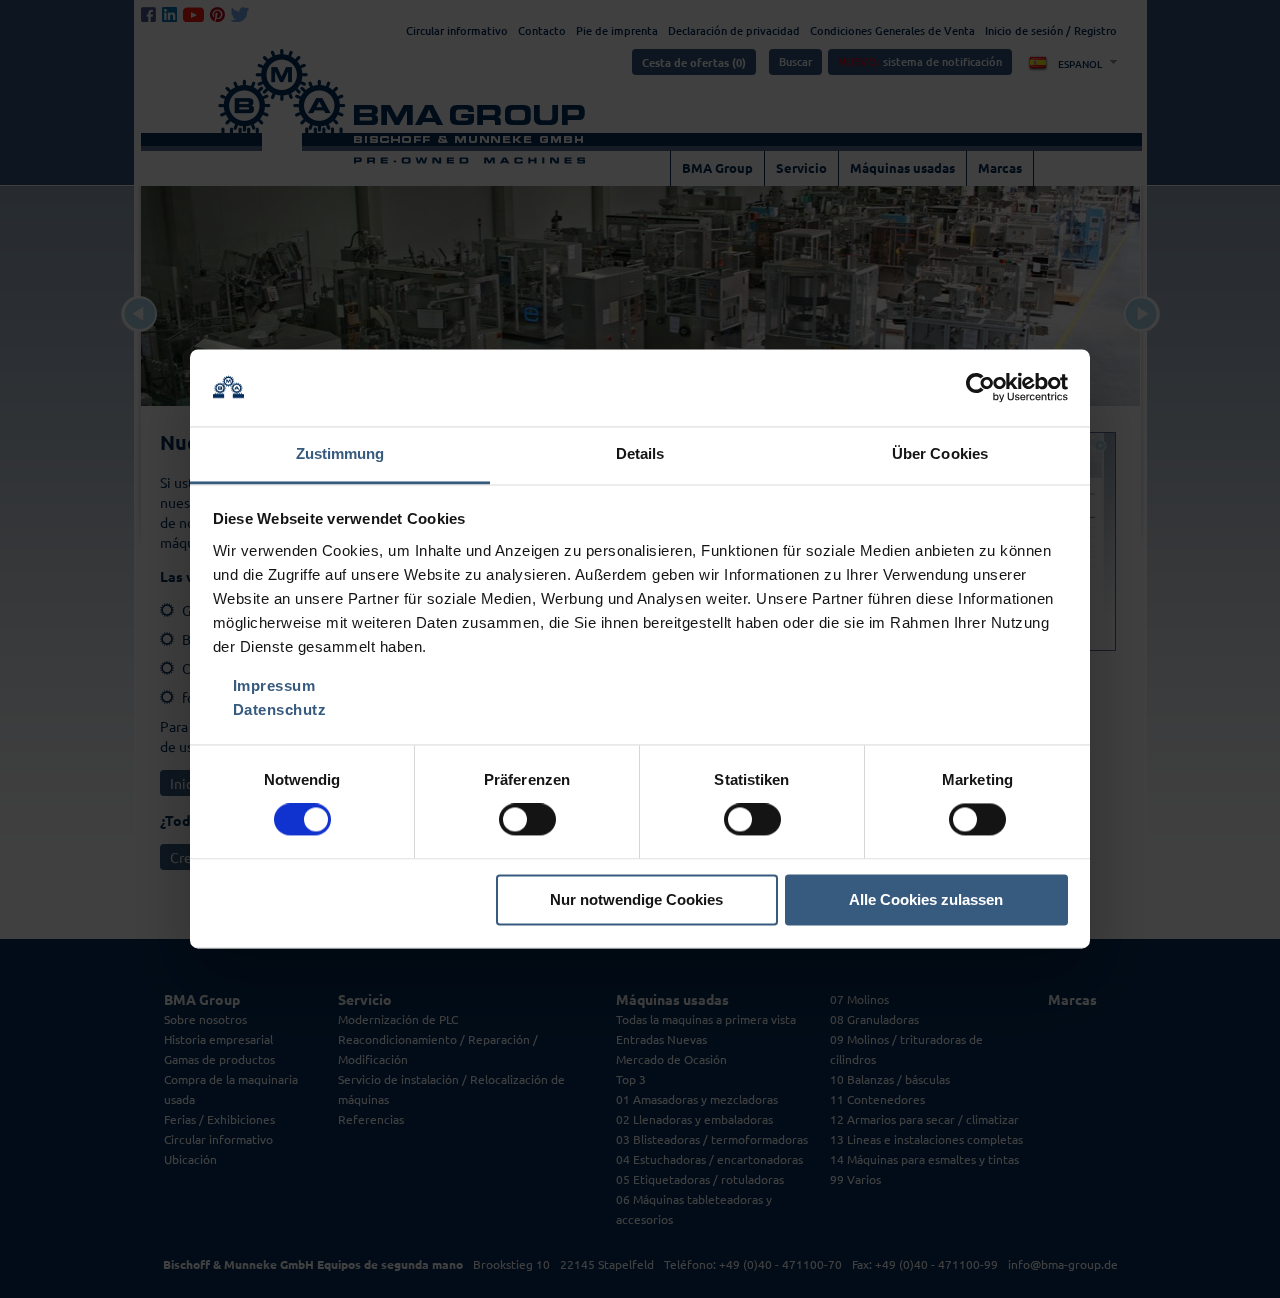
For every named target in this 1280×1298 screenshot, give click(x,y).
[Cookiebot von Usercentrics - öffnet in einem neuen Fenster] (980, 388)
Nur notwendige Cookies (636, 899)
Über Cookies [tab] (940, 453)
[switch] (527, 820)
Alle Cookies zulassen (926, 899)
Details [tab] (640, 453)
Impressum (274, 685)
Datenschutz (280, 709)
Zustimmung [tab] (340, 453)
